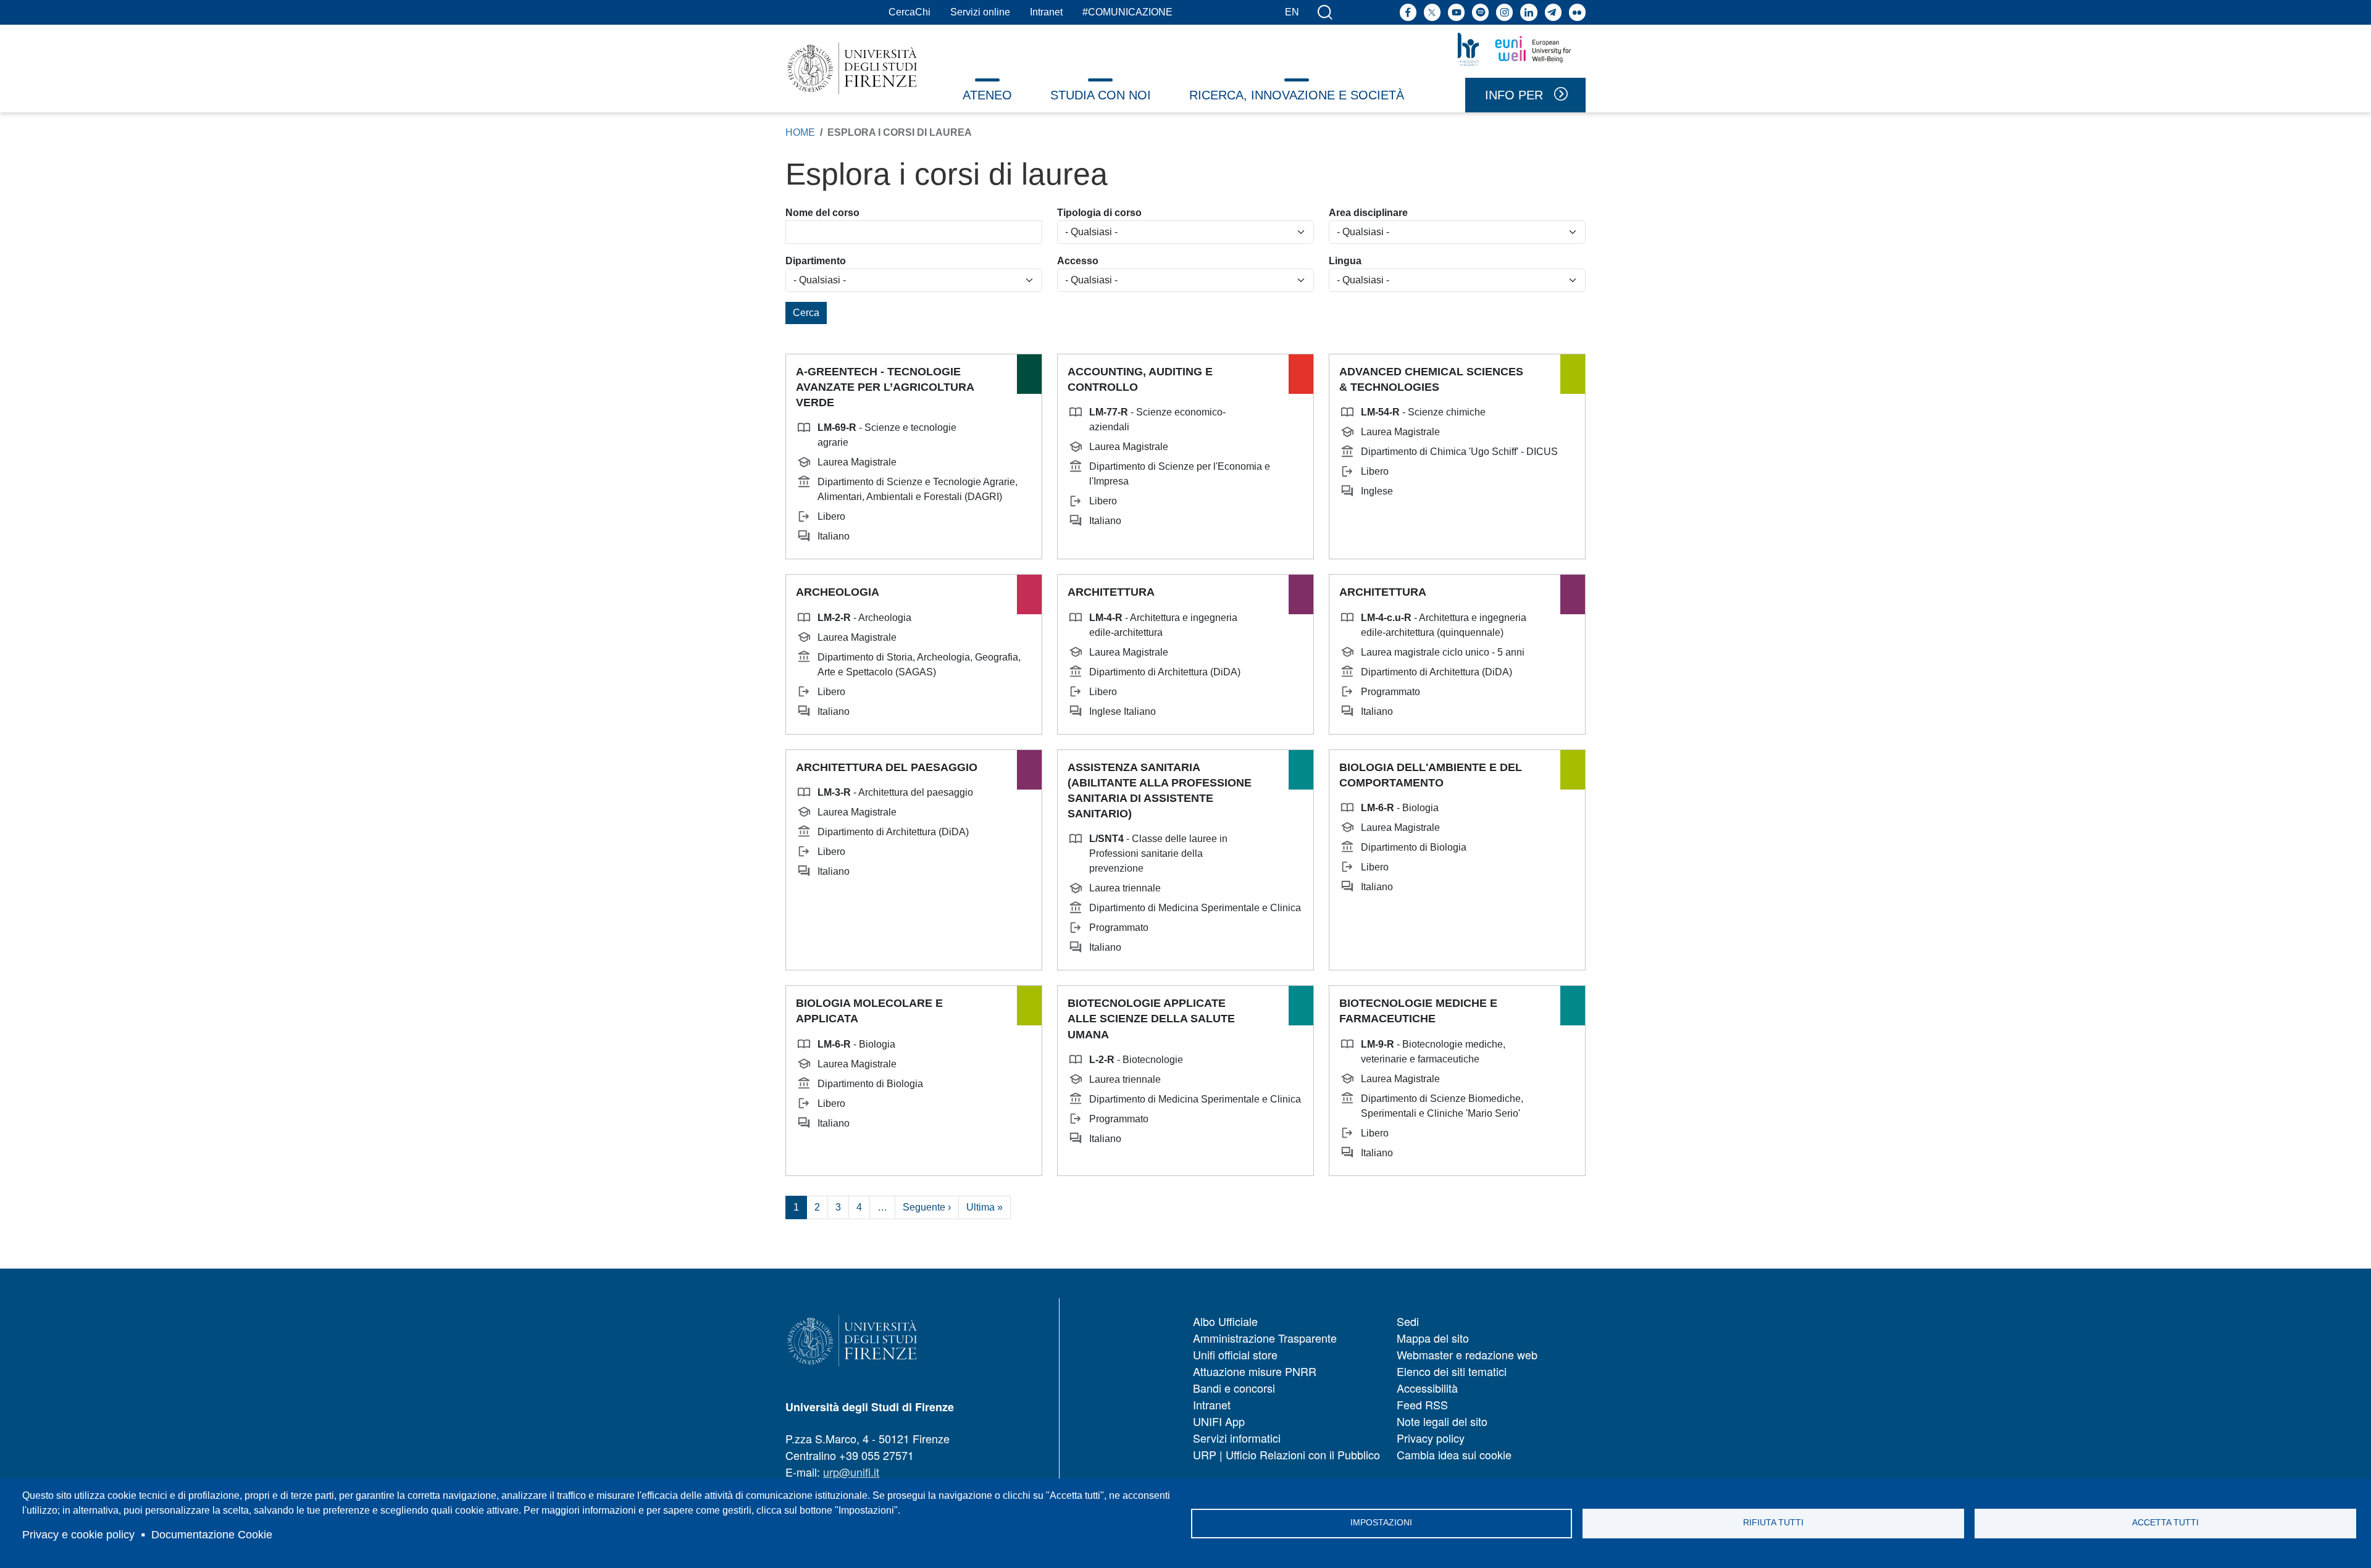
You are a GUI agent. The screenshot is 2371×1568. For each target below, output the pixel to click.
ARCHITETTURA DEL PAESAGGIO (887, 767)
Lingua (1345, 261)
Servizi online (980, 12)
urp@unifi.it (851, 1472)
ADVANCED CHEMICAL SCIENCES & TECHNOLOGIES (1431, 379)
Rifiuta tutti (1773, 1523)
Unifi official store (1235, 1354)
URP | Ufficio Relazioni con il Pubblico (1286, 1454)
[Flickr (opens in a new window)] (1577, 12)
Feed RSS (1422, 1404)
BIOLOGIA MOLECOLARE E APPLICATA (869, 1011)
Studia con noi (1101, 95)
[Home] (852, 68)
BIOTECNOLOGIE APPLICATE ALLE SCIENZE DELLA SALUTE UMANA (1151, 1019)
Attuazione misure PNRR (1255, 1371)
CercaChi (910, 12)
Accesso (1078, 261)
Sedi (1408, 1321)
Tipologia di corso (1099, 213)
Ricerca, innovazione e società (1297, 95)
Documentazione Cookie (212, 1535)
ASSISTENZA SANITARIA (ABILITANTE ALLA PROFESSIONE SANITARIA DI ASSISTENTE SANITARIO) (1160, 791)
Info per (1514, 95)
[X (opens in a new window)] (1432, 12)
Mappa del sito (1433, 1338)
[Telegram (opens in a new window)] (1553, 12)
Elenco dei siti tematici (1452, 1371)
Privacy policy (1431, 1438)
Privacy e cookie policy (78, 1535)
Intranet (1046, 12)
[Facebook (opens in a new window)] (1408, 12)
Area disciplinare (1368, 213)
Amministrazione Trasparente (1265, 1338)
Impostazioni (1381, 1523)
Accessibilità (1427, 1388)
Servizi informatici (1237, 1438)
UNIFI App (1219, 1421)
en (1292, 12)
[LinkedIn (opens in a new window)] (1528, 12)
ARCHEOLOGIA (838, 592)
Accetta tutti (2165, 1523)
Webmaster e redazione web (1467, 1354)
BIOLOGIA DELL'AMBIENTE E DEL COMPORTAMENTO (1431, 775)
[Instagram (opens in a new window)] (1504, 12)
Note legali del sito (1442, 1421)
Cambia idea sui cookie (1454, 1454)
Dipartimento (816, 261)
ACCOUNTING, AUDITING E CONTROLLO (1140, 379)
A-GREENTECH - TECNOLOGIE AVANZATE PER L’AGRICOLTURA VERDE (885, 387)
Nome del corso (822, 213)
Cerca (806, 313)
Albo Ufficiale (1225, 1321)
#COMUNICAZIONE (1127, 12)
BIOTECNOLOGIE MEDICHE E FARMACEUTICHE (1418, 1011)
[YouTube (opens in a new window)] (1456, 12)
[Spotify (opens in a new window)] (1480, 12)
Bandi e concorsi (1234, 1388)
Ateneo (987, 95)
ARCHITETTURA (1111, 592)
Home (800, 132)
